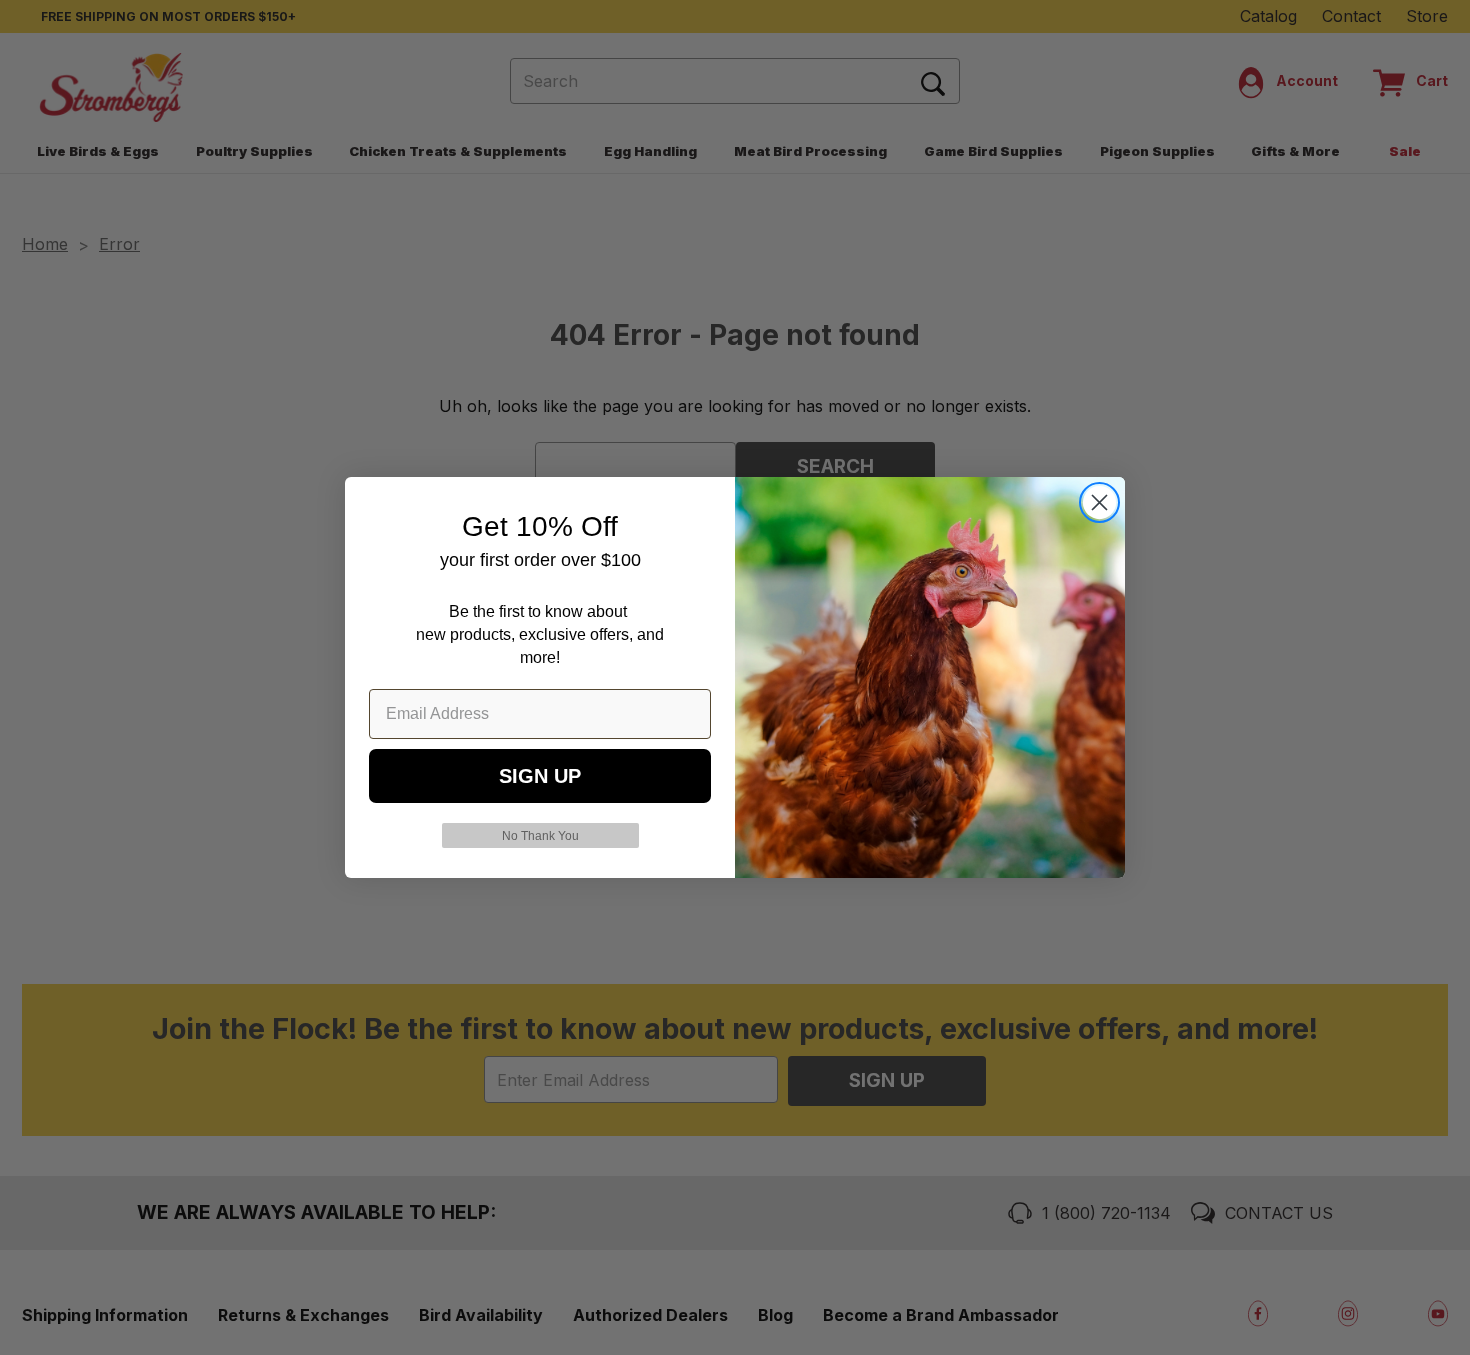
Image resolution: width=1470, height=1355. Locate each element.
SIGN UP (540, 776)
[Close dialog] (1099, 502)
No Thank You (540, 836)
